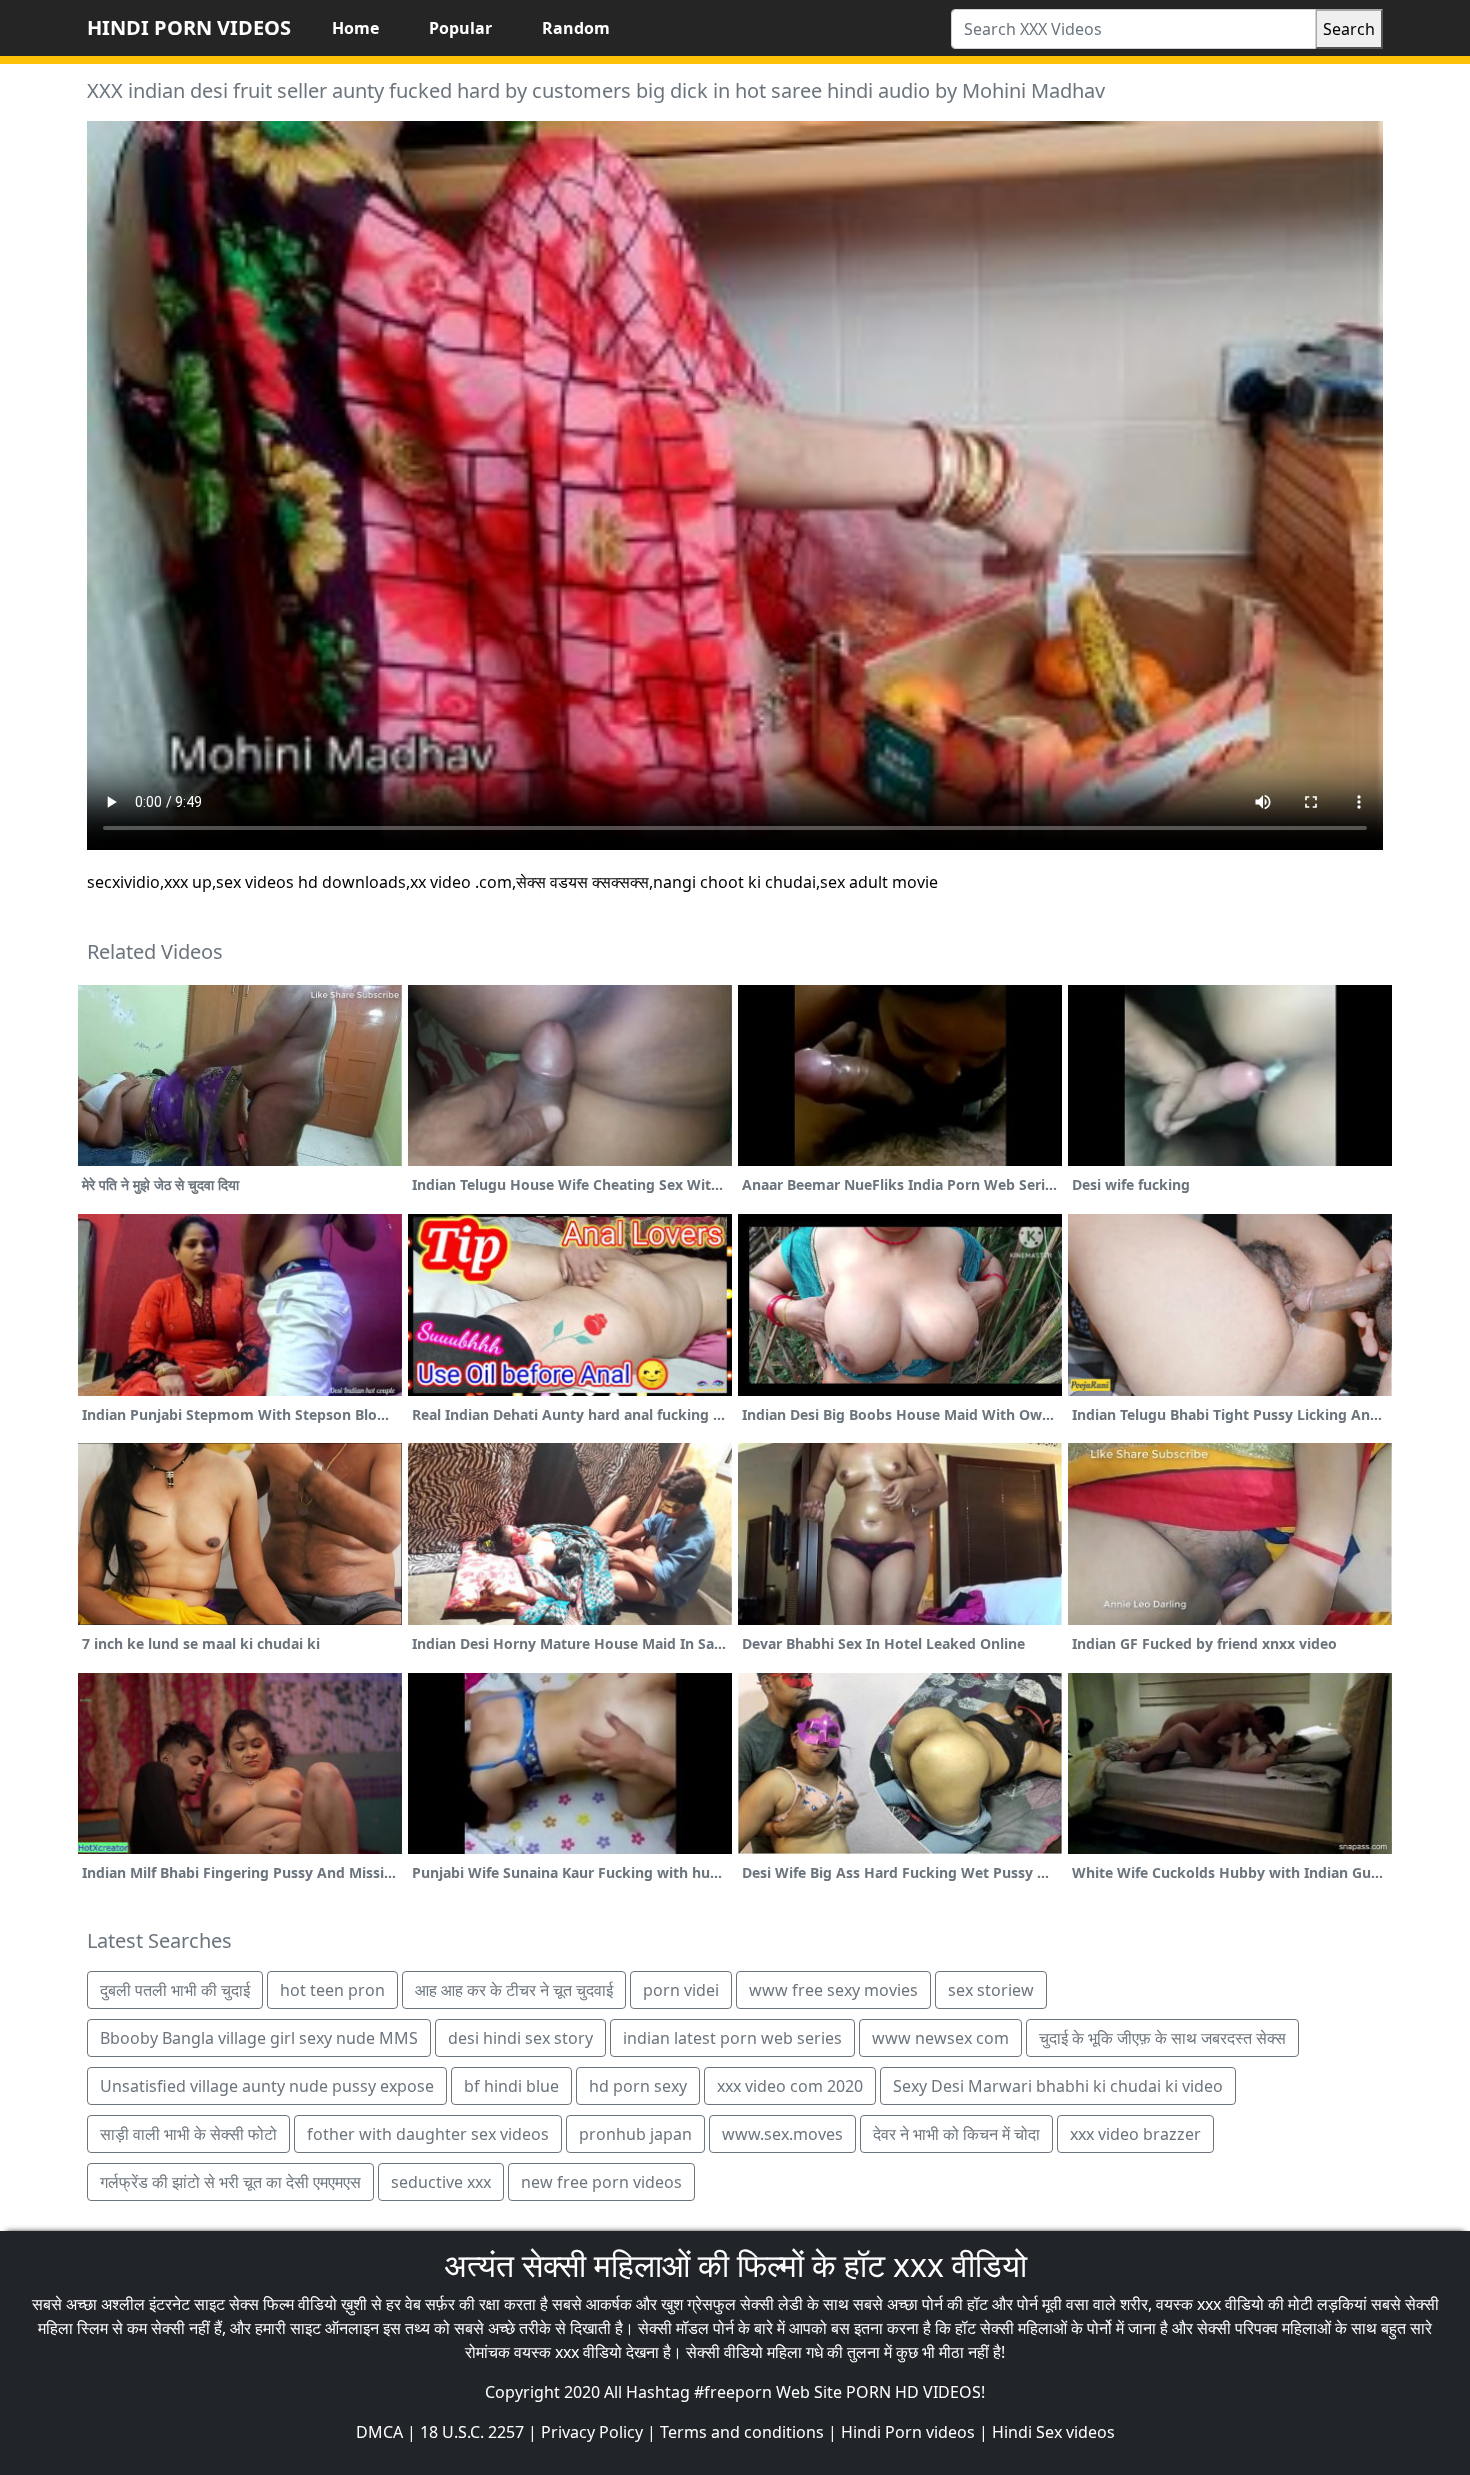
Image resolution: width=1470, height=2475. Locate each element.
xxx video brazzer (1135, 2134)
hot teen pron (332, 1990)
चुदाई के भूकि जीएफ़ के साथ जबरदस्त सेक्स (1162, 2038)
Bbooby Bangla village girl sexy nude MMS (259, 2038)
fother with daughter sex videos (428, 2134)
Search (1349, 29)
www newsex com (940, 2038)
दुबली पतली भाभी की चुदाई (175, 1990)
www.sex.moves (782, 2134)
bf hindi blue (511, 2086)
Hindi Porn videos (908, 2432)
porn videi (681, 1990)
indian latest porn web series (732, 2038)
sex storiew (991, 1990)
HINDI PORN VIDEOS (189, 27)
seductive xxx (441, 2182)
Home (355, 28)
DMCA (379, 2432)
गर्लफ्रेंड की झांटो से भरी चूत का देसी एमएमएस (230, 2182)
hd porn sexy (638, 2086)
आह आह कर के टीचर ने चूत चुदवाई (514, 1990)
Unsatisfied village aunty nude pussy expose (267, 2086)
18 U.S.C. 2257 (472, 2432)
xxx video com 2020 (790, 2086)
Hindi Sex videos (1053, 2432)
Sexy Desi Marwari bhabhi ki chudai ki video (1058, 2086)
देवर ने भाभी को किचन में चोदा (956, 2134)
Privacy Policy (592, 2432)
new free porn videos (601, 2182)
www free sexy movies (833, 1990)
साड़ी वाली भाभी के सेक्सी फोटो (188, 2134)
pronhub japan (635, 2134)
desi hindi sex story (520, 2038)
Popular (460, 28)
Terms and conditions (742, 2432)
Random (576, 28)
